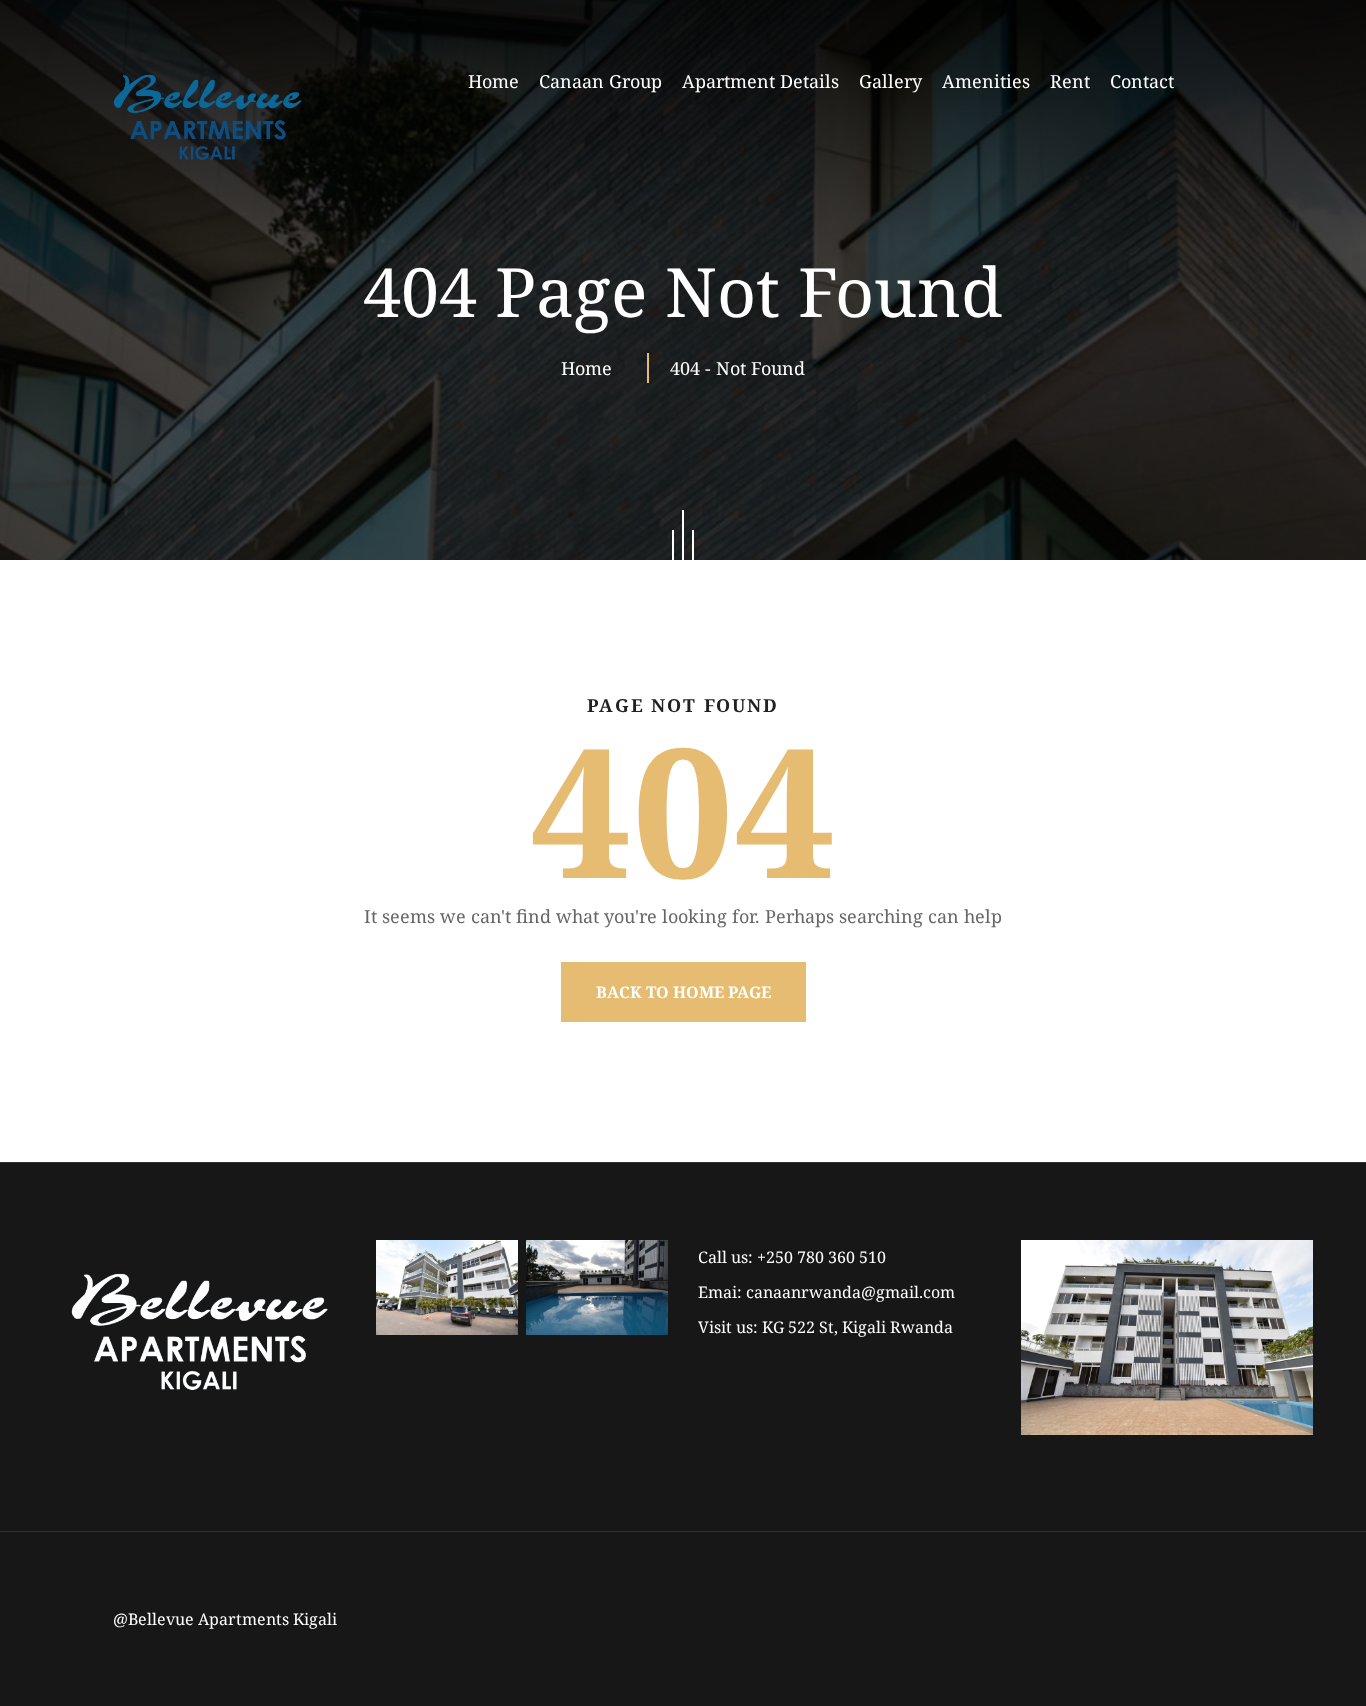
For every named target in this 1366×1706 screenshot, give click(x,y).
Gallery (890, 81)
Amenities (986, 81)
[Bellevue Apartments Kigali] (207, 117)
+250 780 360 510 (821, 1257)
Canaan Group (600, 81)
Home (493, 81)
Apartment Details (760, 81)
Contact (1142, 81)
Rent (1070, 81)
